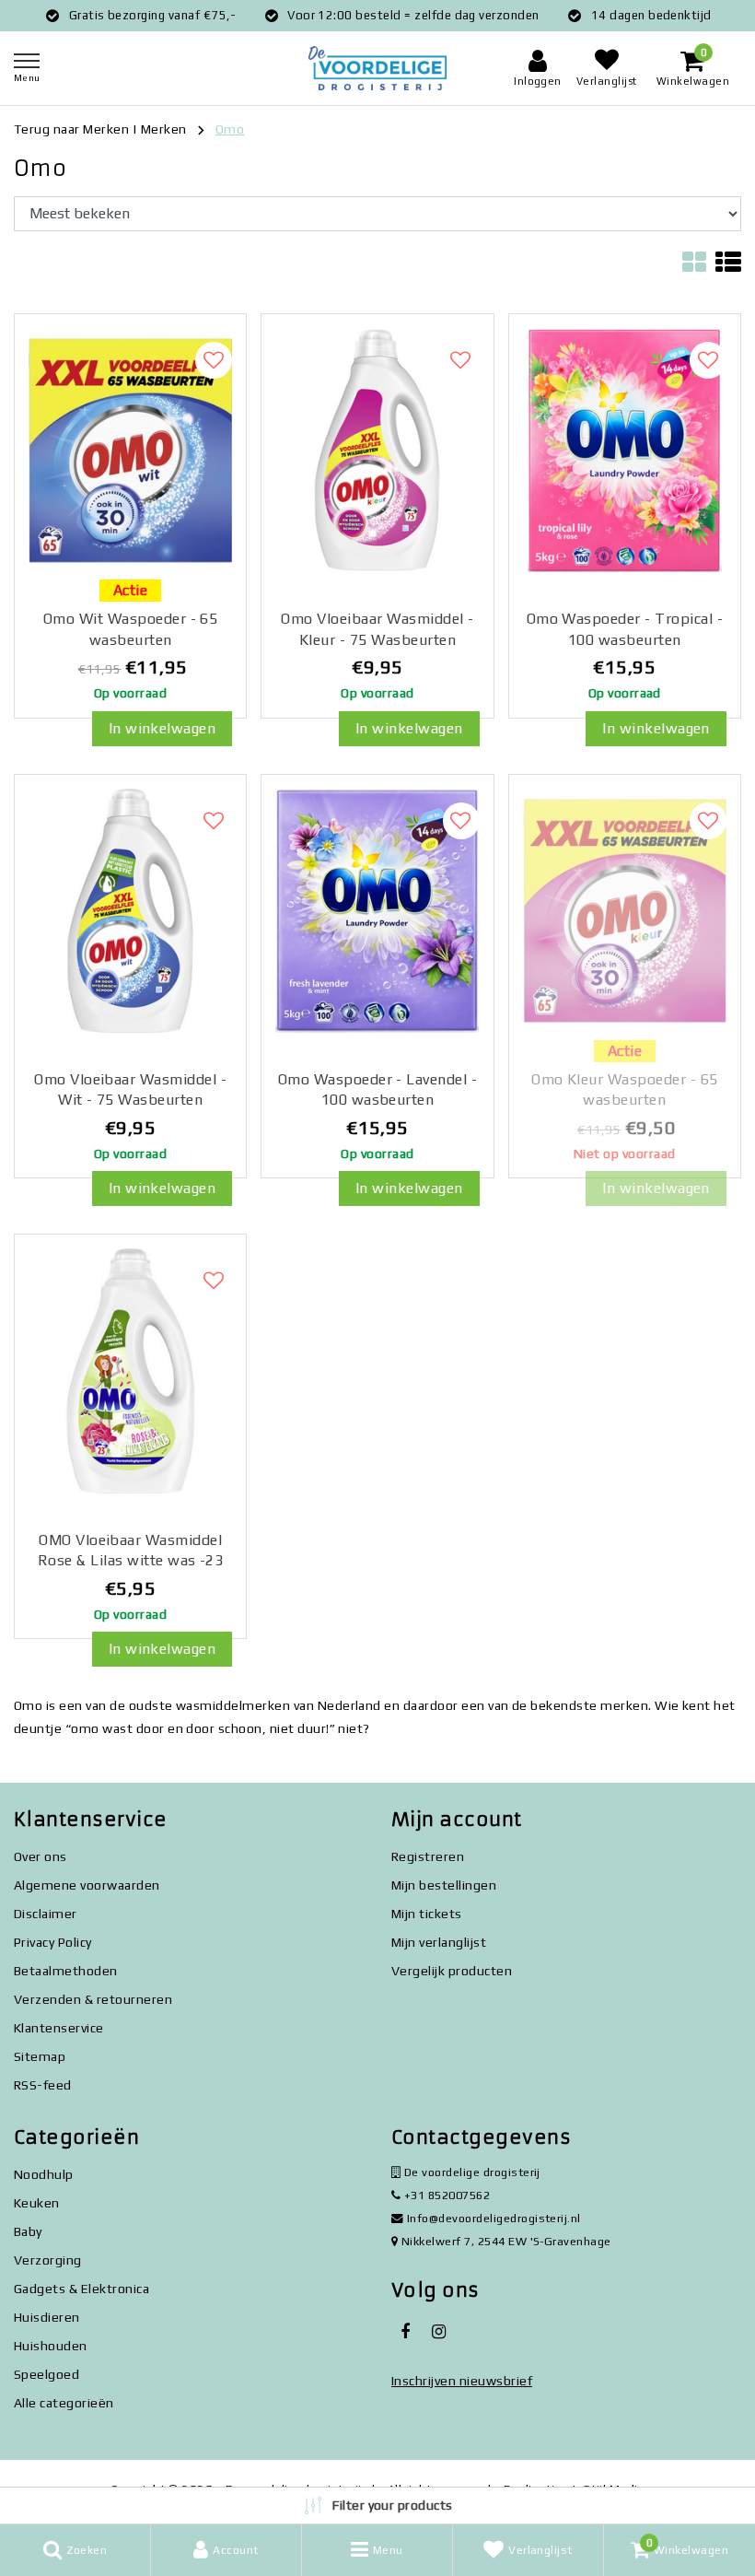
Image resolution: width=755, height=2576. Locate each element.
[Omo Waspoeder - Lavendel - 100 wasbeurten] (377, 911)
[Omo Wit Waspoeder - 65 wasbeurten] (130, 451)
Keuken (37, 2203)
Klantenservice (59, 2028)
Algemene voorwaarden (87, 1885)
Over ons (41, 1856)
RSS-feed (43, 2085)
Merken (164, 129)
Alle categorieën (64, 2403)
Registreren (428, 1856)
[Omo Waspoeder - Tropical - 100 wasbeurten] (625, 451)
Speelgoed (46, 2374)
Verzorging (48, 2260)
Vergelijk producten (452, 1971)
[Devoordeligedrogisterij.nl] (377, 69)
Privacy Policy (53, 1942)
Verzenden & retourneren (93, 1999)
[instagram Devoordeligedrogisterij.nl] (438, 2332)
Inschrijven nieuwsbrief (462, 2381)
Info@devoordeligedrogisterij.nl (494, 2218)
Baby (28, 2231)
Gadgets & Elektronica (81, 2289)
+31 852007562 (445, 2195)
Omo (230, 129)
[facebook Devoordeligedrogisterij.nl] (405, 2332)
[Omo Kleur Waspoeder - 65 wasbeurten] (625, 911)
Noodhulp (44, 2174)
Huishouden (51, 2346)
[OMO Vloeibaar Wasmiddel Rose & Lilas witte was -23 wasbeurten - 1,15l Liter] (130, 1371)
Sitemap (40, 2056)
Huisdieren (47, 2317)
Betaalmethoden (66, 1971)
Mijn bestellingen (444, 1885)
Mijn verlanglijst (439, 1942)
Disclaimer (46, 1914)
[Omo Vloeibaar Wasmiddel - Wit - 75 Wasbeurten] (130, 911)
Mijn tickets (427, 1914)
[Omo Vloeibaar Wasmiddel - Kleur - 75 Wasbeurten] (377, 451)
